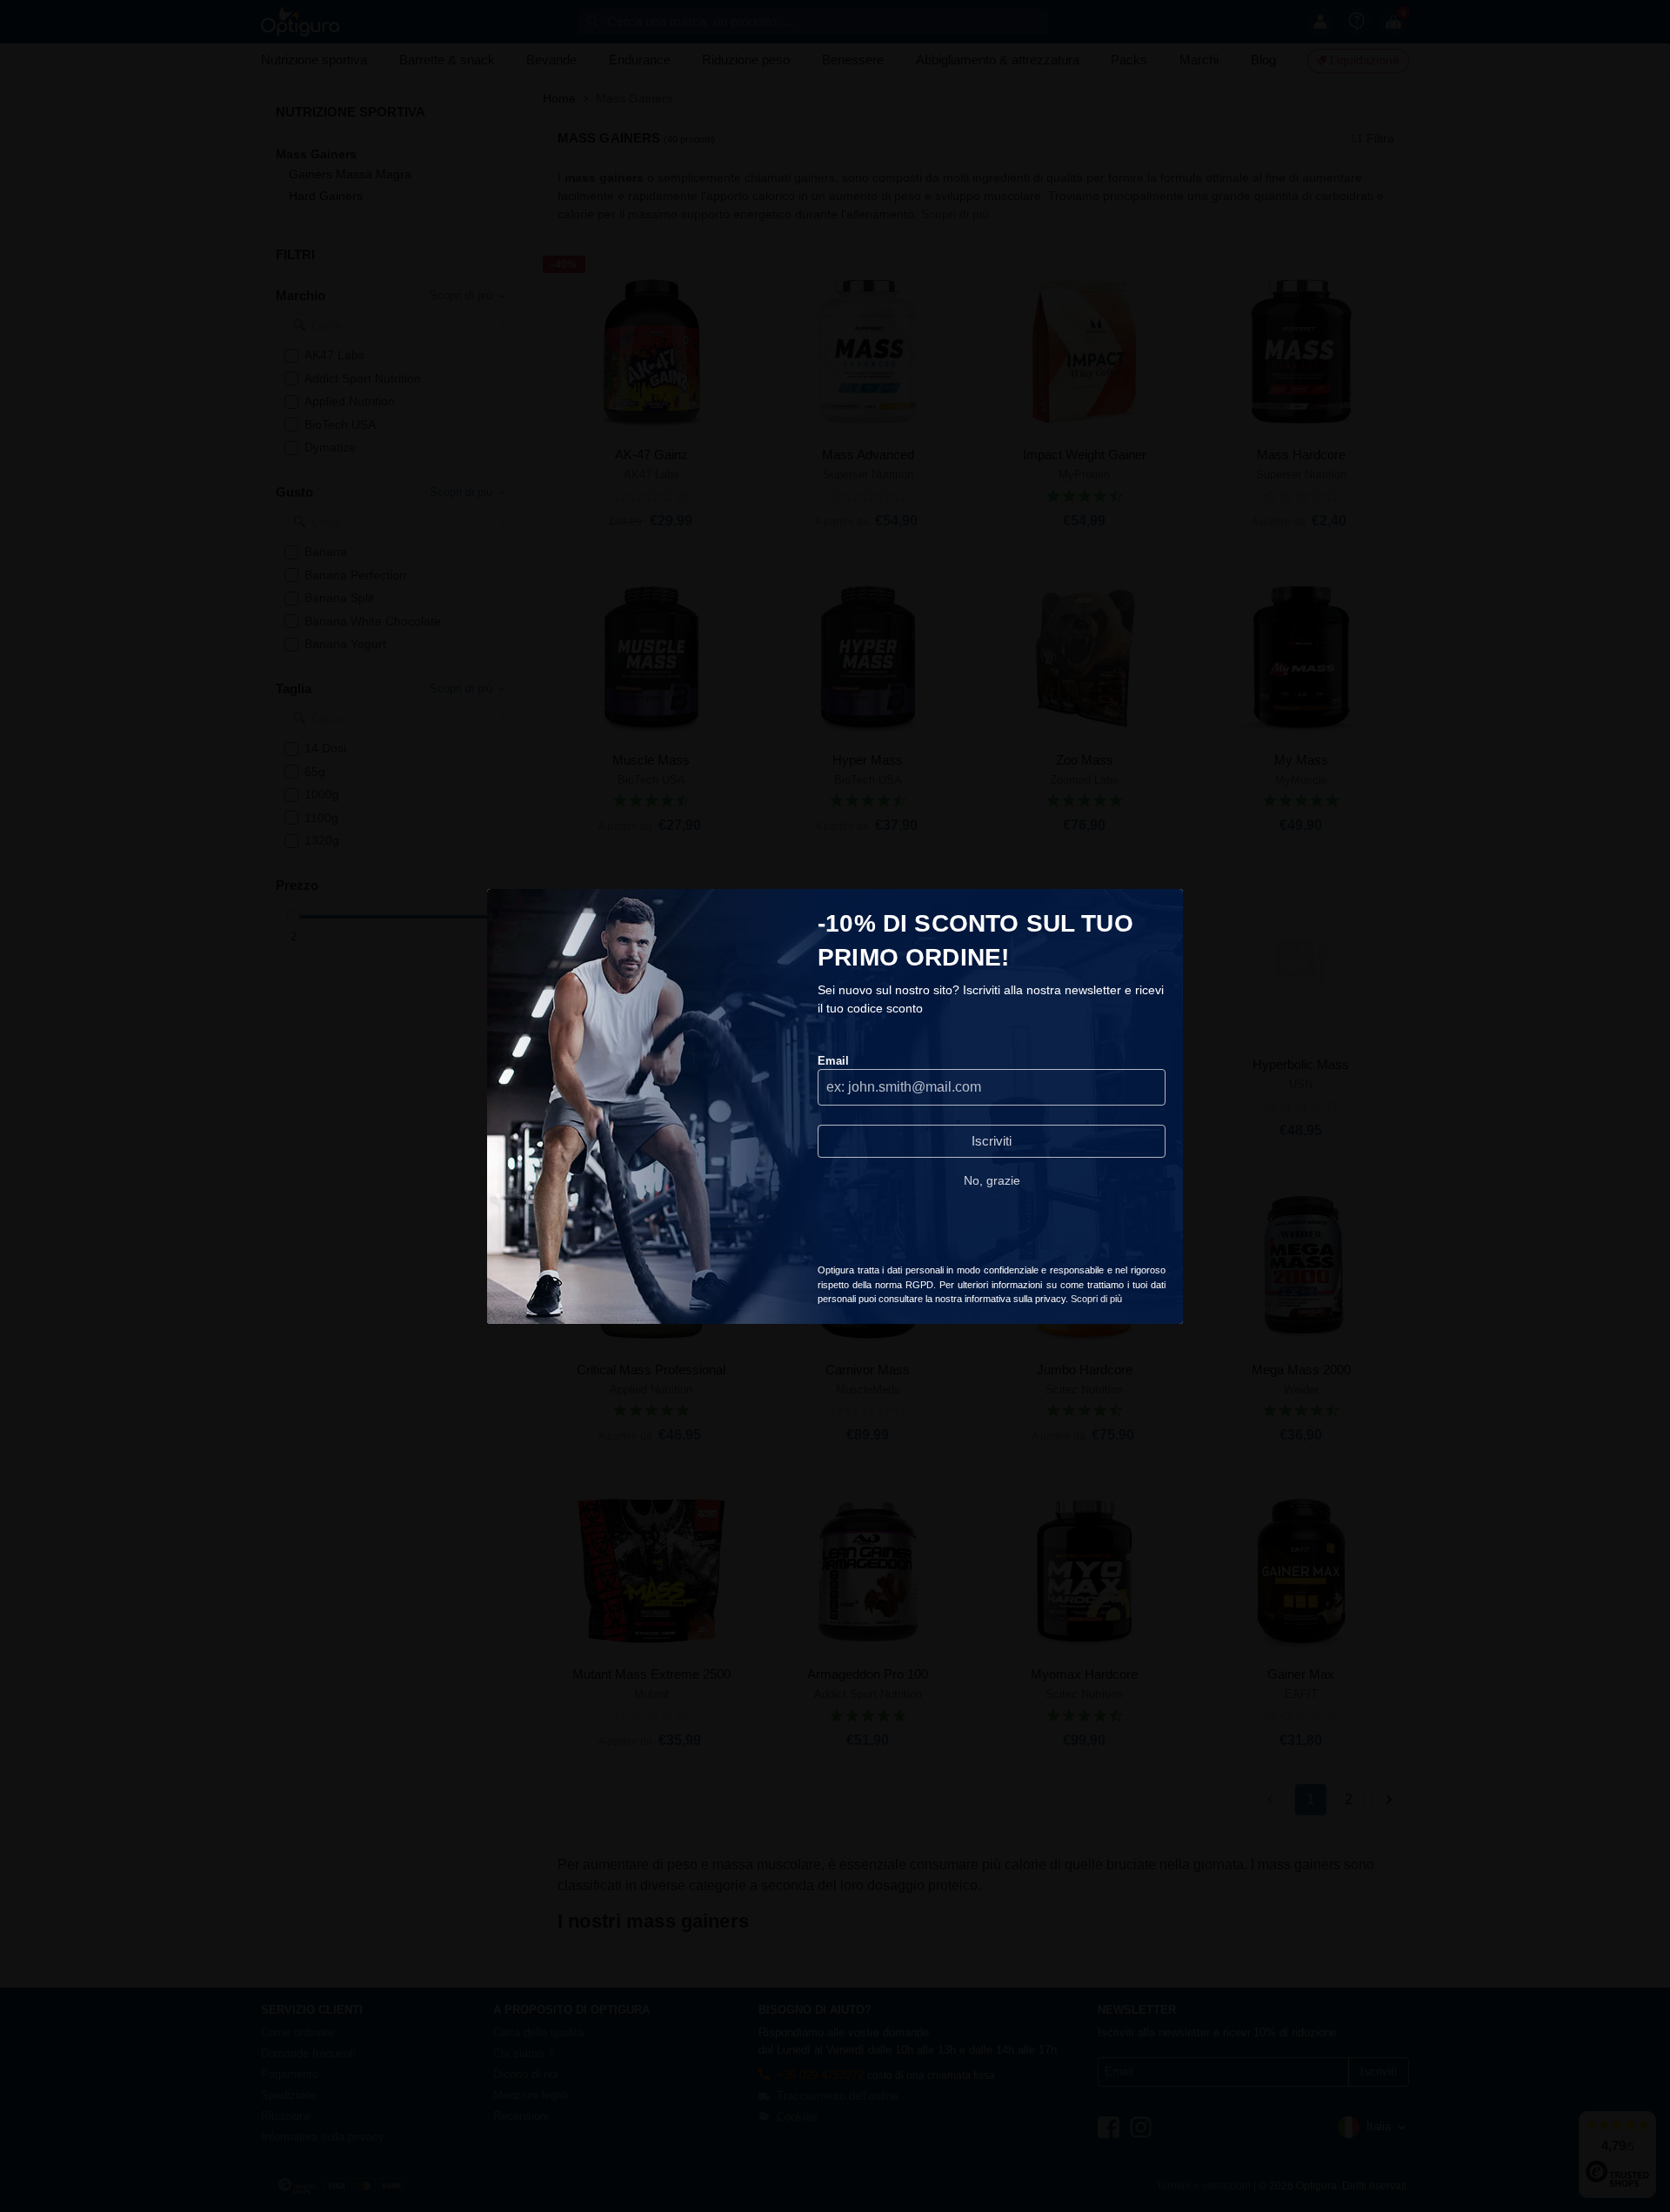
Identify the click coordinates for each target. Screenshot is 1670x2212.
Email (833, 1061)
